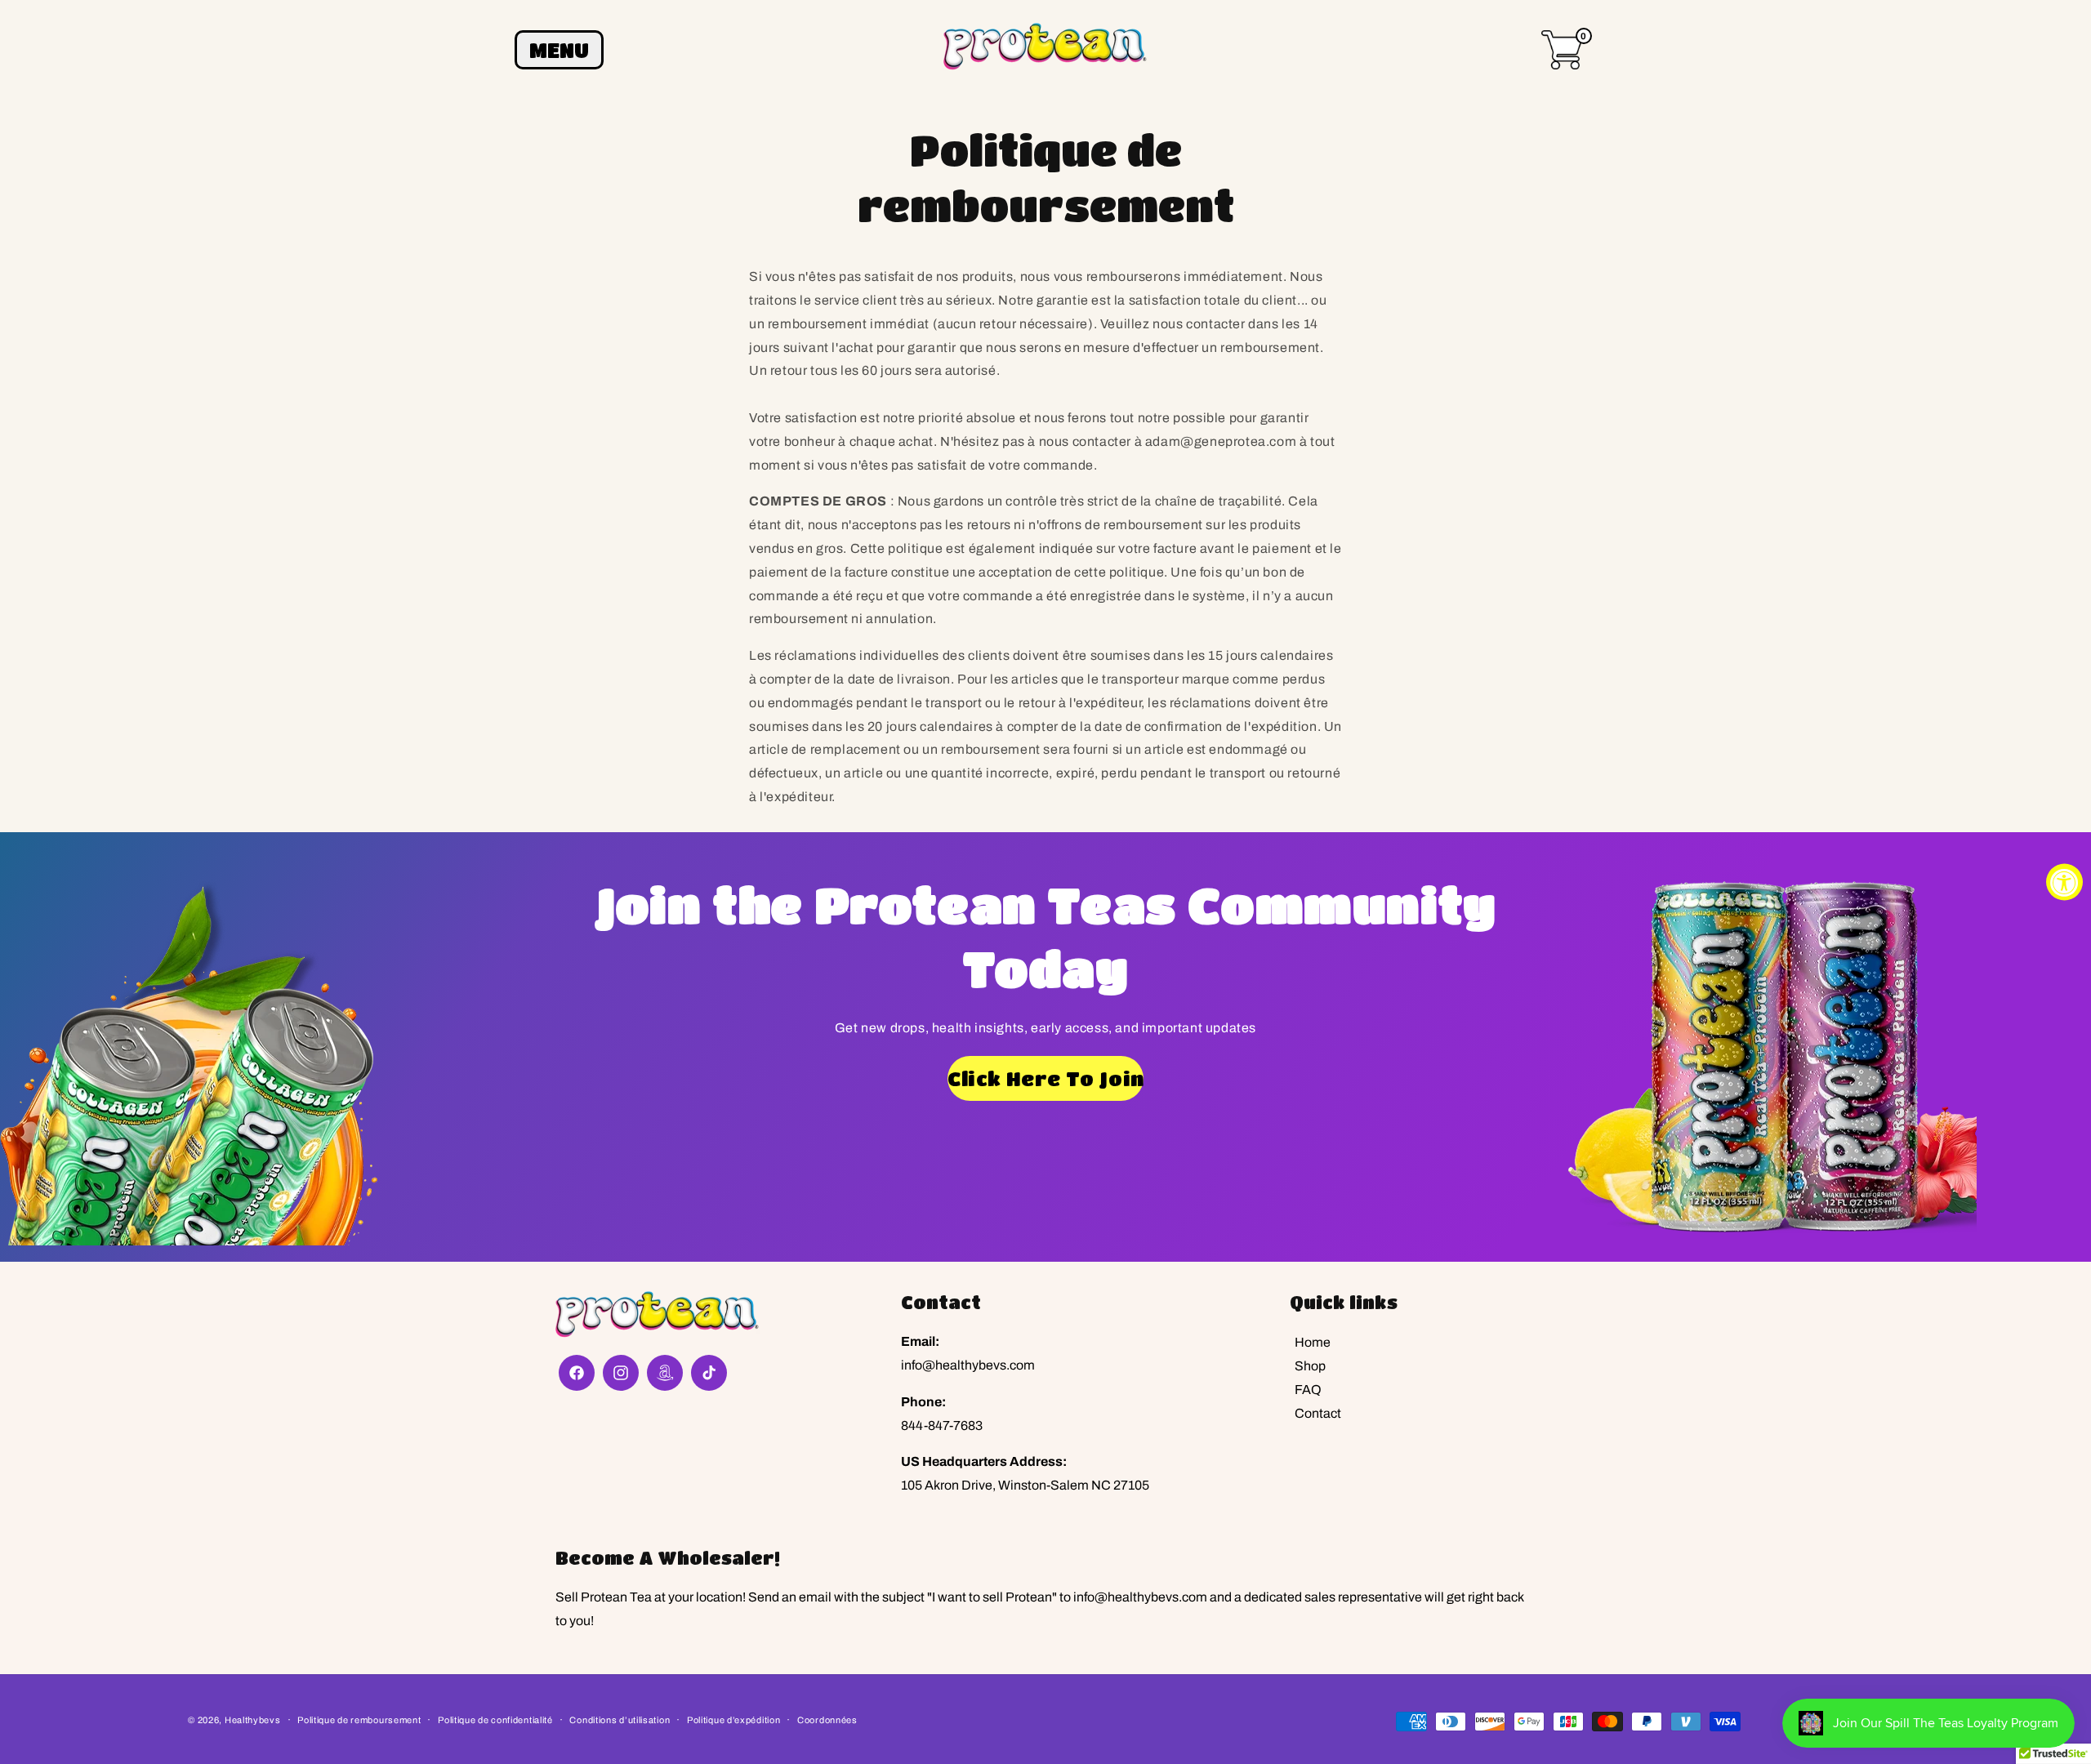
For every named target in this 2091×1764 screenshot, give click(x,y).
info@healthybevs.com (968, 1365)
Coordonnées (827, 1720)
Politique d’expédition (733, 1720)
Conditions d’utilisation (620, 1720)
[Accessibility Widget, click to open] (2064, 882)
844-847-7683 (942, 1425)
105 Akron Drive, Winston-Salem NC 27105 (1025, 1485)
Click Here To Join (1045, 1078)
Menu (559, 50)
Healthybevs (253, 1720)
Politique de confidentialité (495, 1720)
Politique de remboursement (359, 1720)
